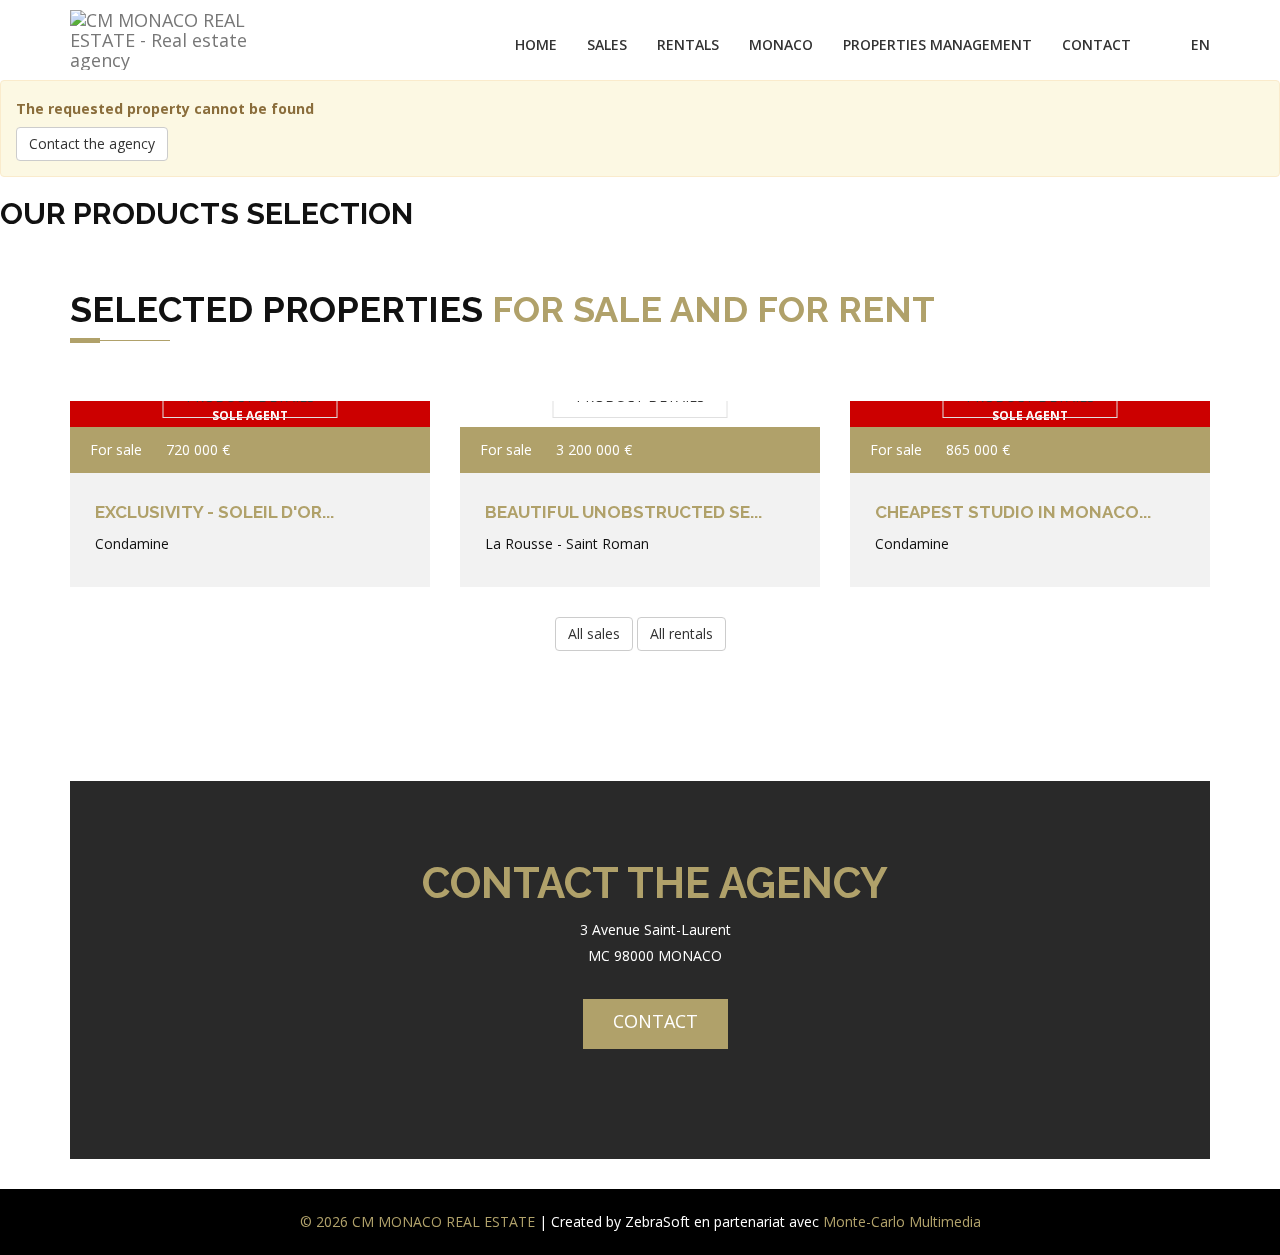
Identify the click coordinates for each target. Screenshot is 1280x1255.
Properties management (937, 44)
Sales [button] (607, 44)
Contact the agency (92, 143)
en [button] (1200, 44)
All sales (594, 633)
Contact (1096, 44)
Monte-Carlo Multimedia (902, 1221)
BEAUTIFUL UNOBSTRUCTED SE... (623, 512)
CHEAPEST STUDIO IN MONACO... (1013, 512)
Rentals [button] (688, 44)
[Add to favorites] (387, 450)
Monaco (781, 44)
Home (536, 44)
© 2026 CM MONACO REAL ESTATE (417, 1221)
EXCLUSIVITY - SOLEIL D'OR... (214, 512)
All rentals (681, 633)
